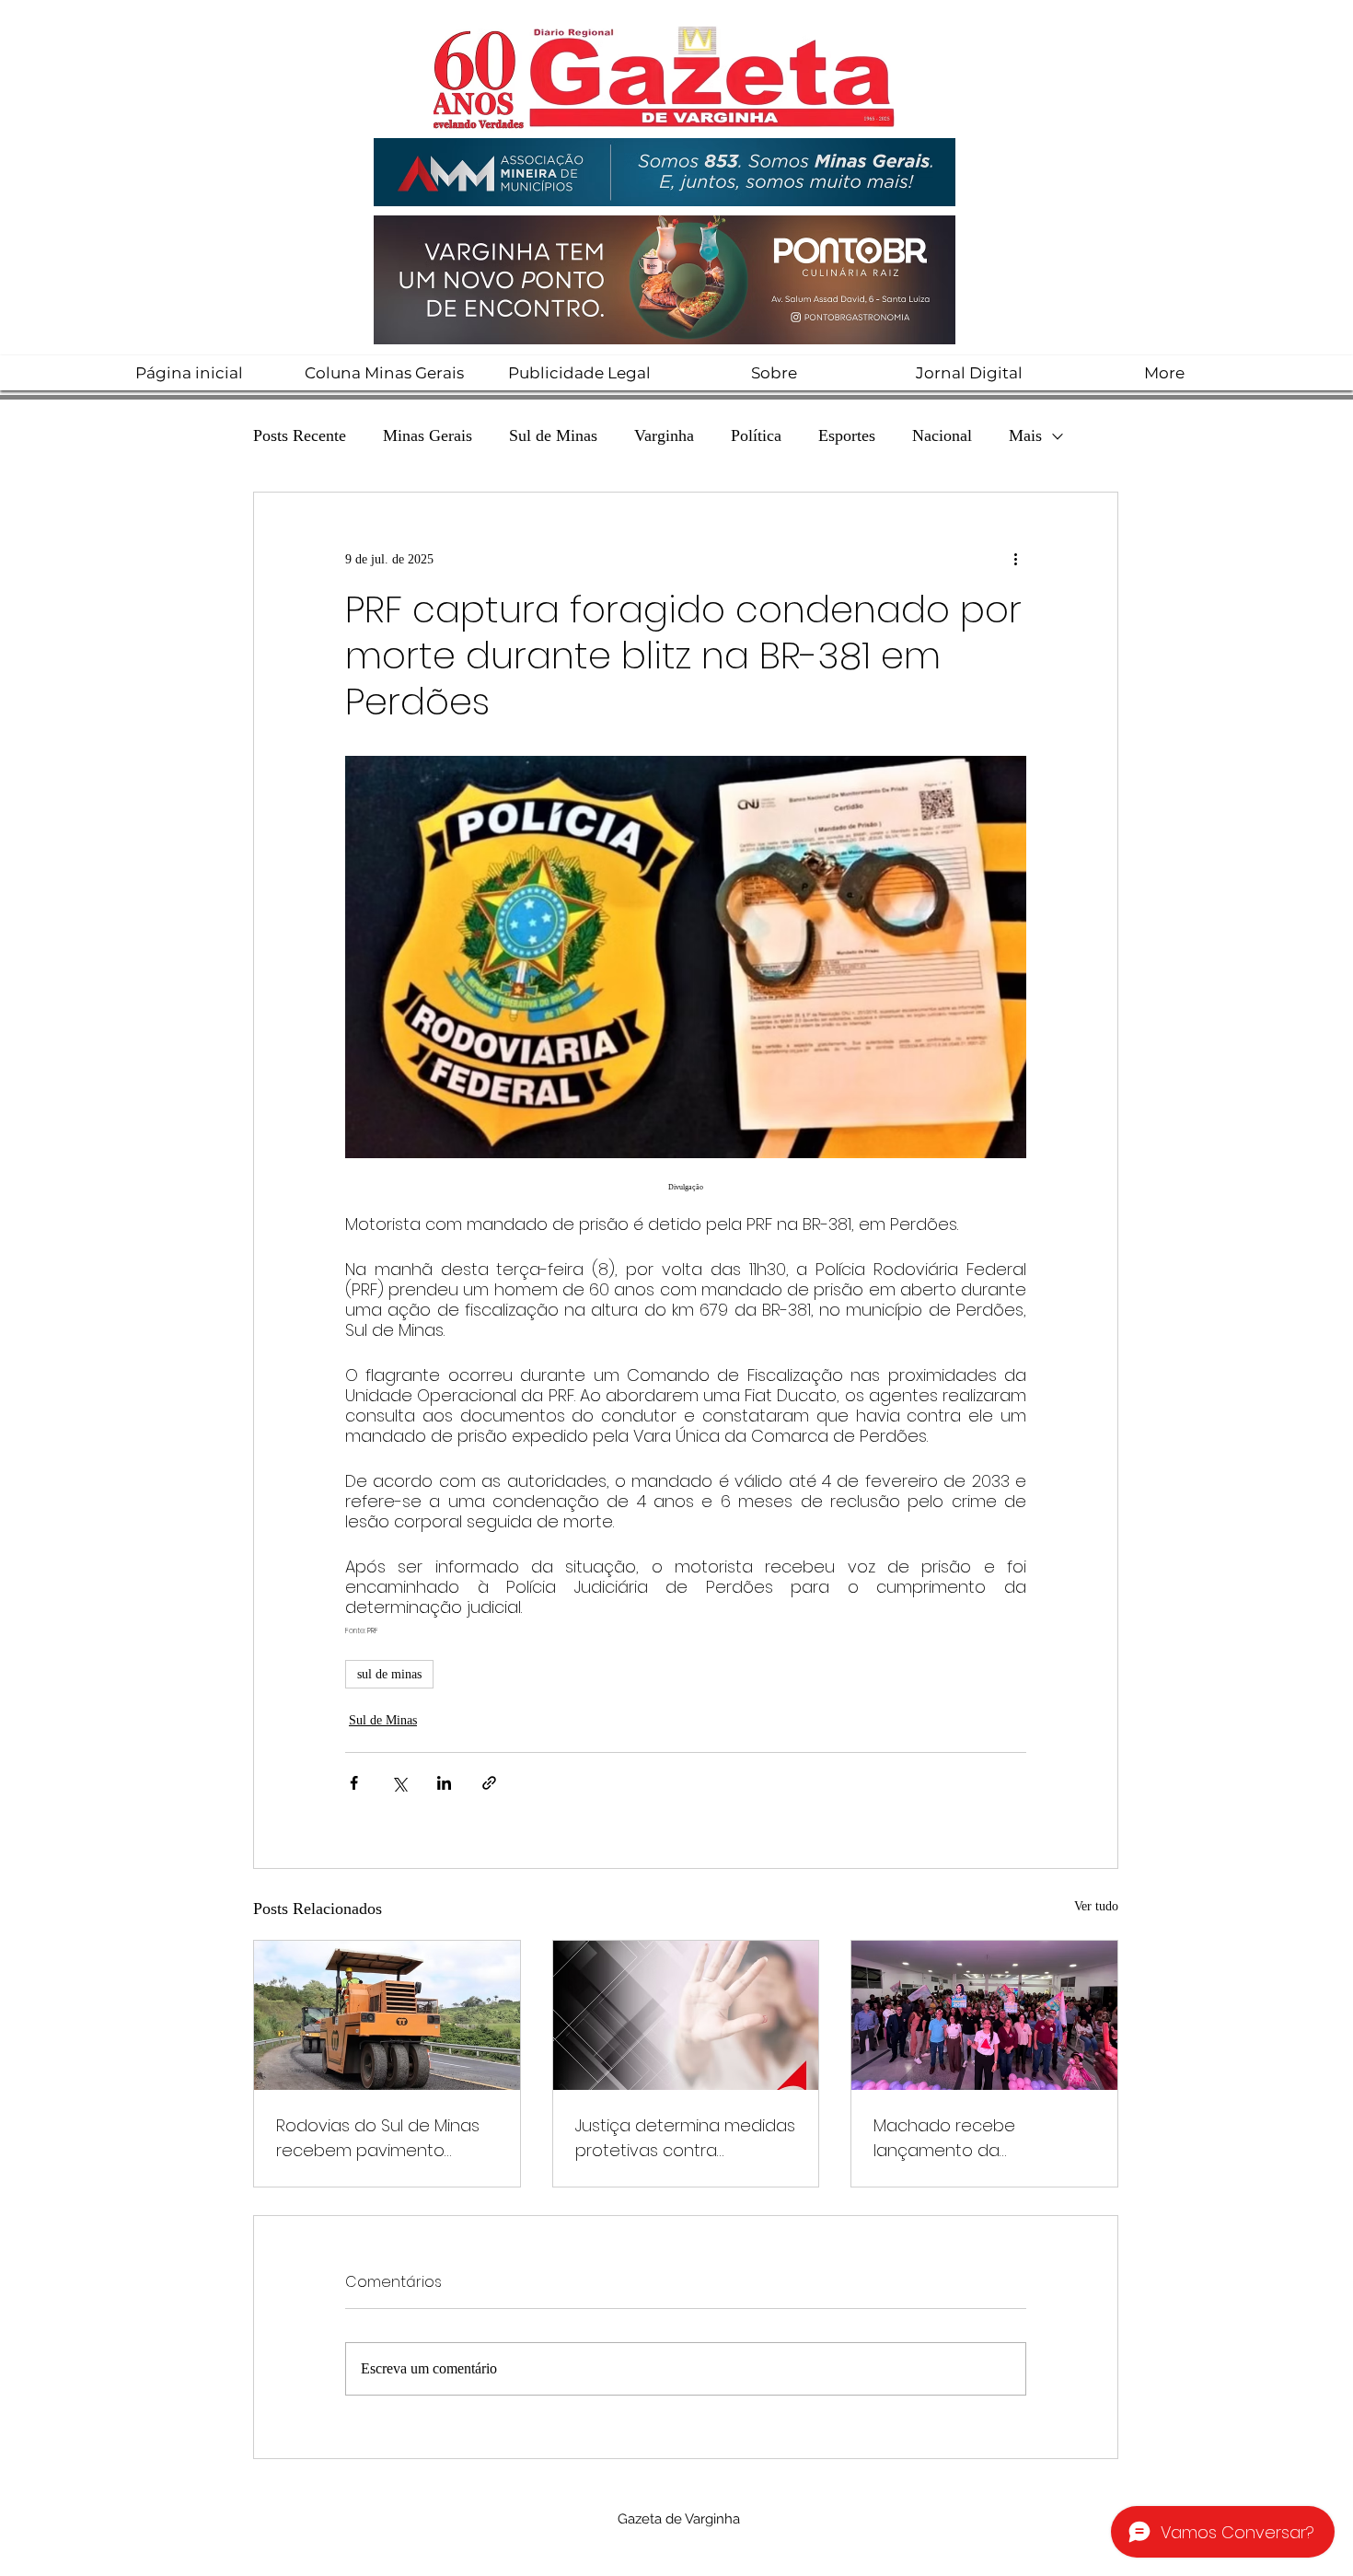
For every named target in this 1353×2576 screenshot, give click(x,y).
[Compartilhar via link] (489, 1783)
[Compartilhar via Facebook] (354, 1783)
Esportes (847, 435)
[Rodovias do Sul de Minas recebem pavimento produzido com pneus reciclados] (387, 2015)
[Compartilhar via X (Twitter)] (399, 1783)
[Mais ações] (1015, 559)
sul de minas (389, 1674)
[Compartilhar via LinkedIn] (444, 1783)
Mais (1025, 435)
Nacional (942, 435)
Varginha (664, 435)
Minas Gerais (428, 435)
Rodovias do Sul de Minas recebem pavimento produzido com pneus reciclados (378, 2138)
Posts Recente (300, 435)
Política (756, 435)
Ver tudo (1096, 1906)
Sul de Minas (553, 435)
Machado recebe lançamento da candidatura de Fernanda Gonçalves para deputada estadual (982, 2138)
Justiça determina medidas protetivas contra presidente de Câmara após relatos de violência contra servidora (685, 2138)
